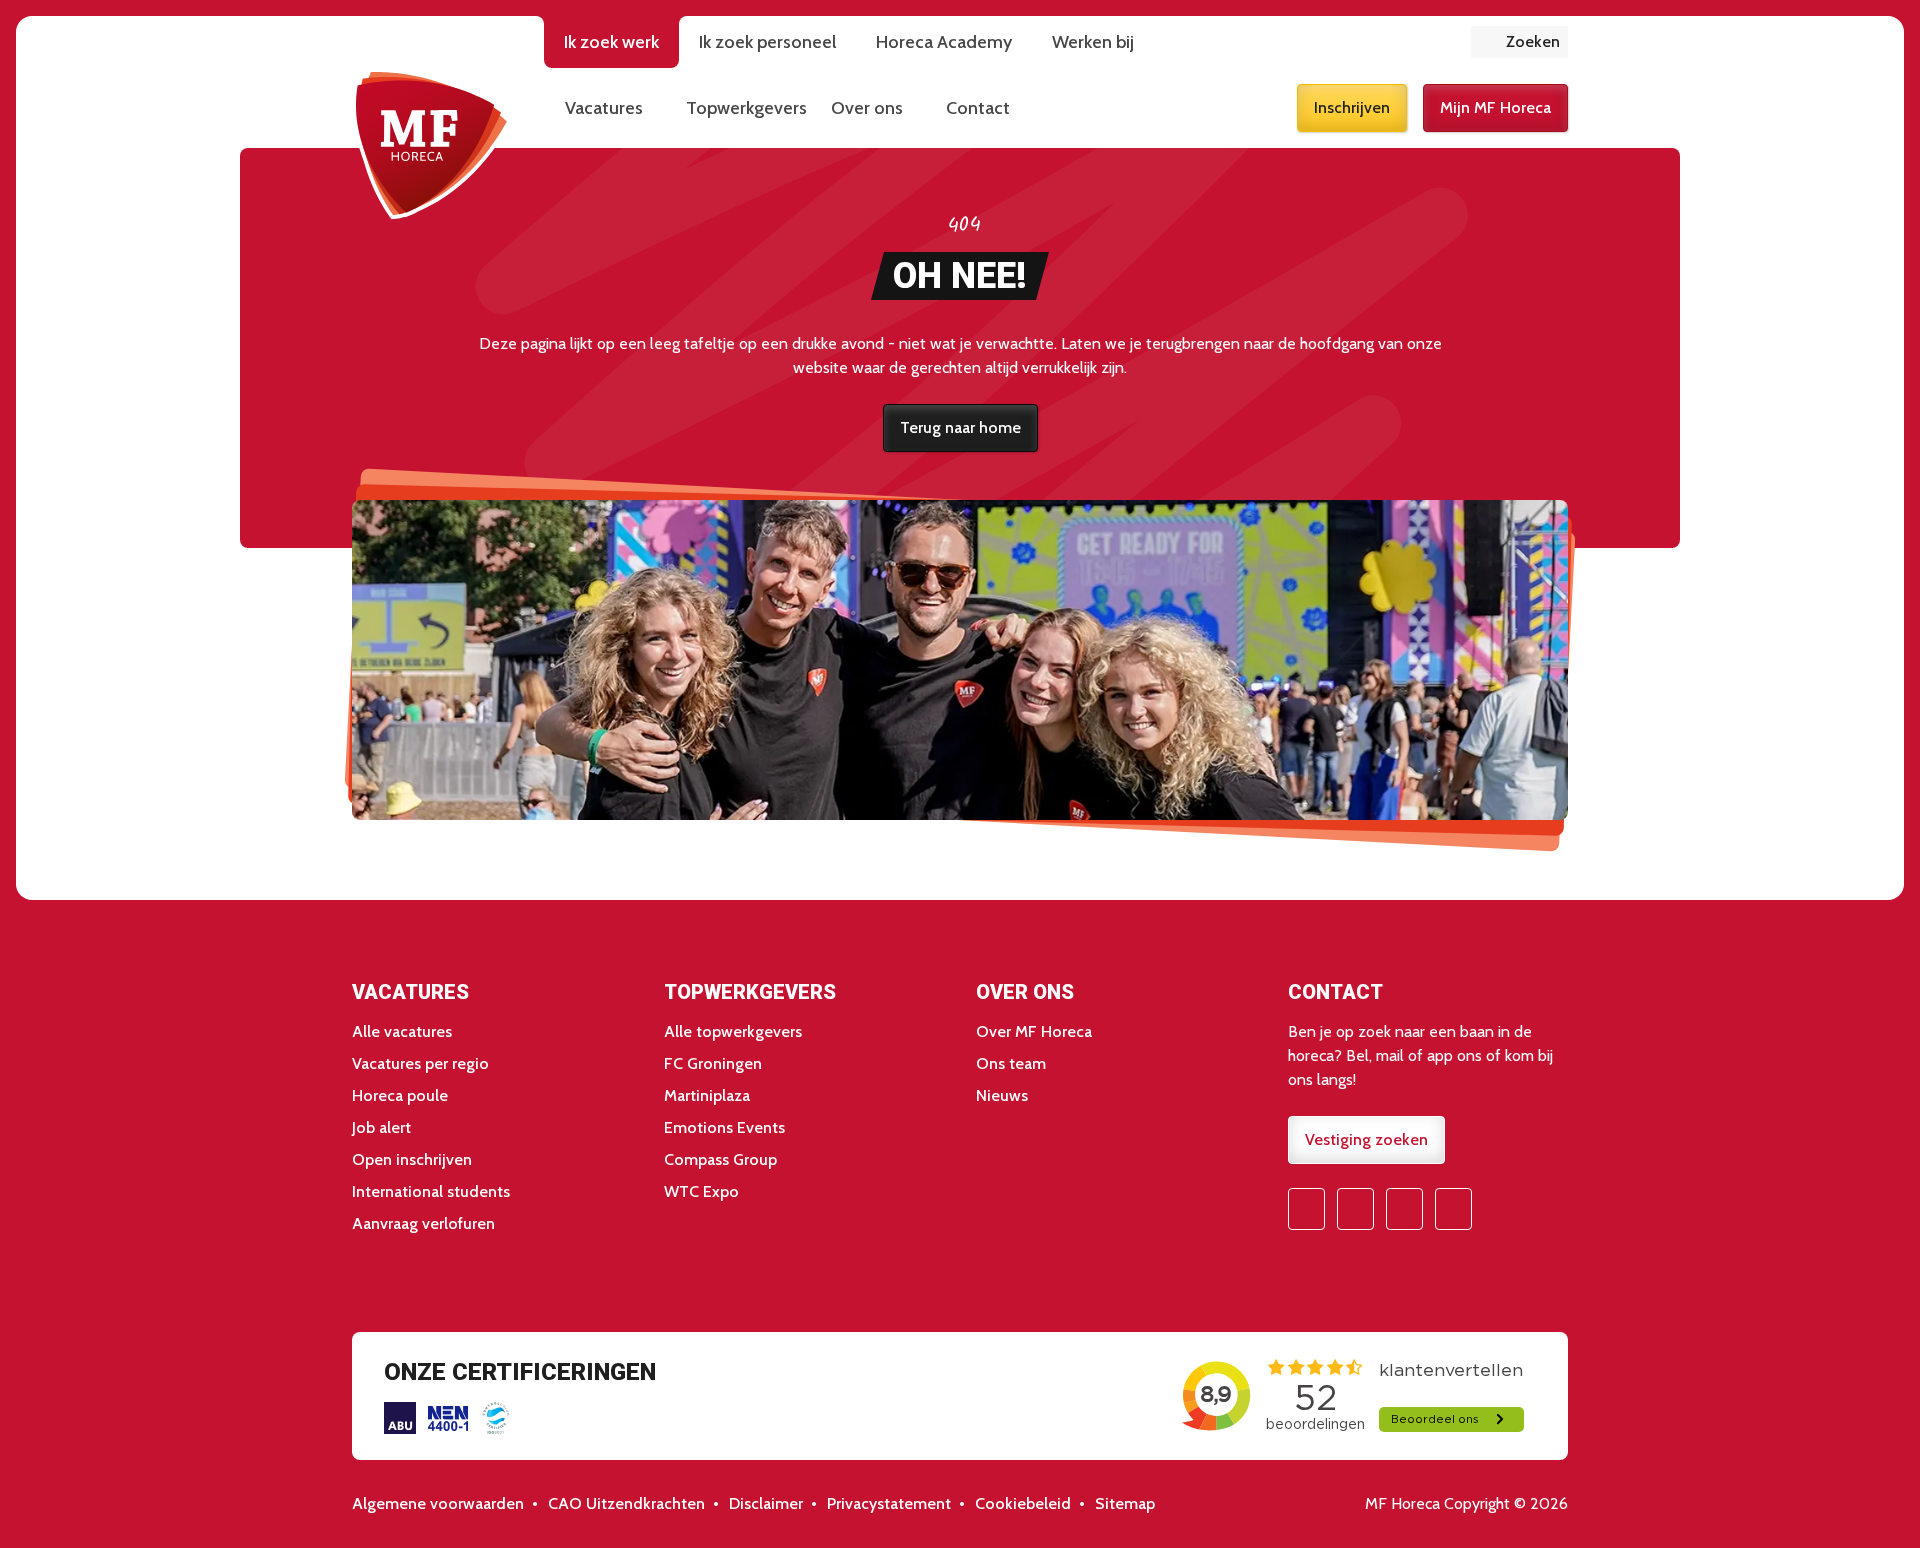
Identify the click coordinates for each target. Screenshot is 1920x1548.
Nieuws (1002, 1095)
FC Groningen (713, 1063)
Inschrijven (1352, 107)
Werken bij (1093, 42)
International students (431, 1191)
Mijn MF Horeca (1495, 107)
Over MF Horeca (1034, 1031)
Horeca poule (400, 1095)
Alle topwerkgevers (733, 1031)
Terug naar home (960, 427)
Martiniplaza (707, 1095)
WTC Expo (701, 1191)
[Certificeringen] (400, 1418)
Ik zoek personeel (767, 42)
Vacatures (604, 108)
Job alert (381, 1127)
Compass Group (720, 1159)
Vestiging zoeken (1366, 1139)
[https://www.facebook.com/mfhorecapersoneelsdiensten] (1306, 1209)
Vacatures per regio (420, 1063)
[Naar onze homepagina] (432, 144)
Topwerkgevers (746, 108)
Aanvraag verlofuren (423, 1223)
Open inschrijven (412, 1159)
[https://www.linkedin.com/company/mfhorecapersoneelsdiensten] (1453, 1209)
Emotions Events (724, 1127)
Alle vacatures (402, 1031)
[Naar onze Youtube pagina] (1404, 1209)
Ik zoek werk (611, 42)
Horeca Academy (944, 42)
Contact (978, 108)
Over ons (867, 108)
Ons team (1011, 1063)
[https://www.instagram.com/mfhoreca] (1355, 1209)
